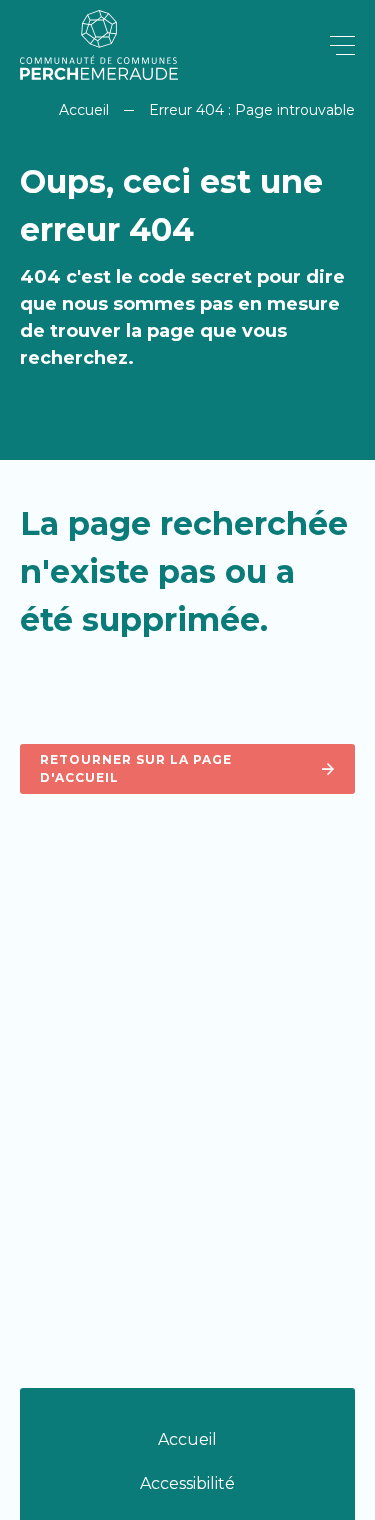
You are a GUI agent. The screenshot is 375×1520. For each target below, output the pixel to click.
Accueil (84, 110)
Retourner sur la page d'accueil (136, 768)
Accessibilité (187, 1483)
